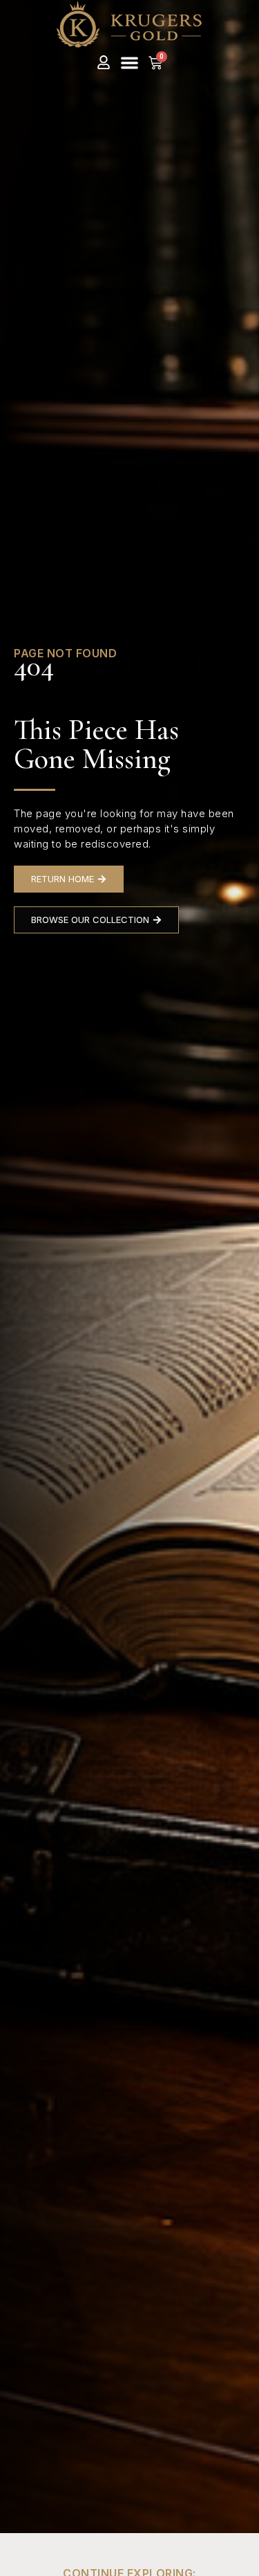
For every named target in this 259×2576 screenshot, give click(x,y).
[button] (129, 63)
